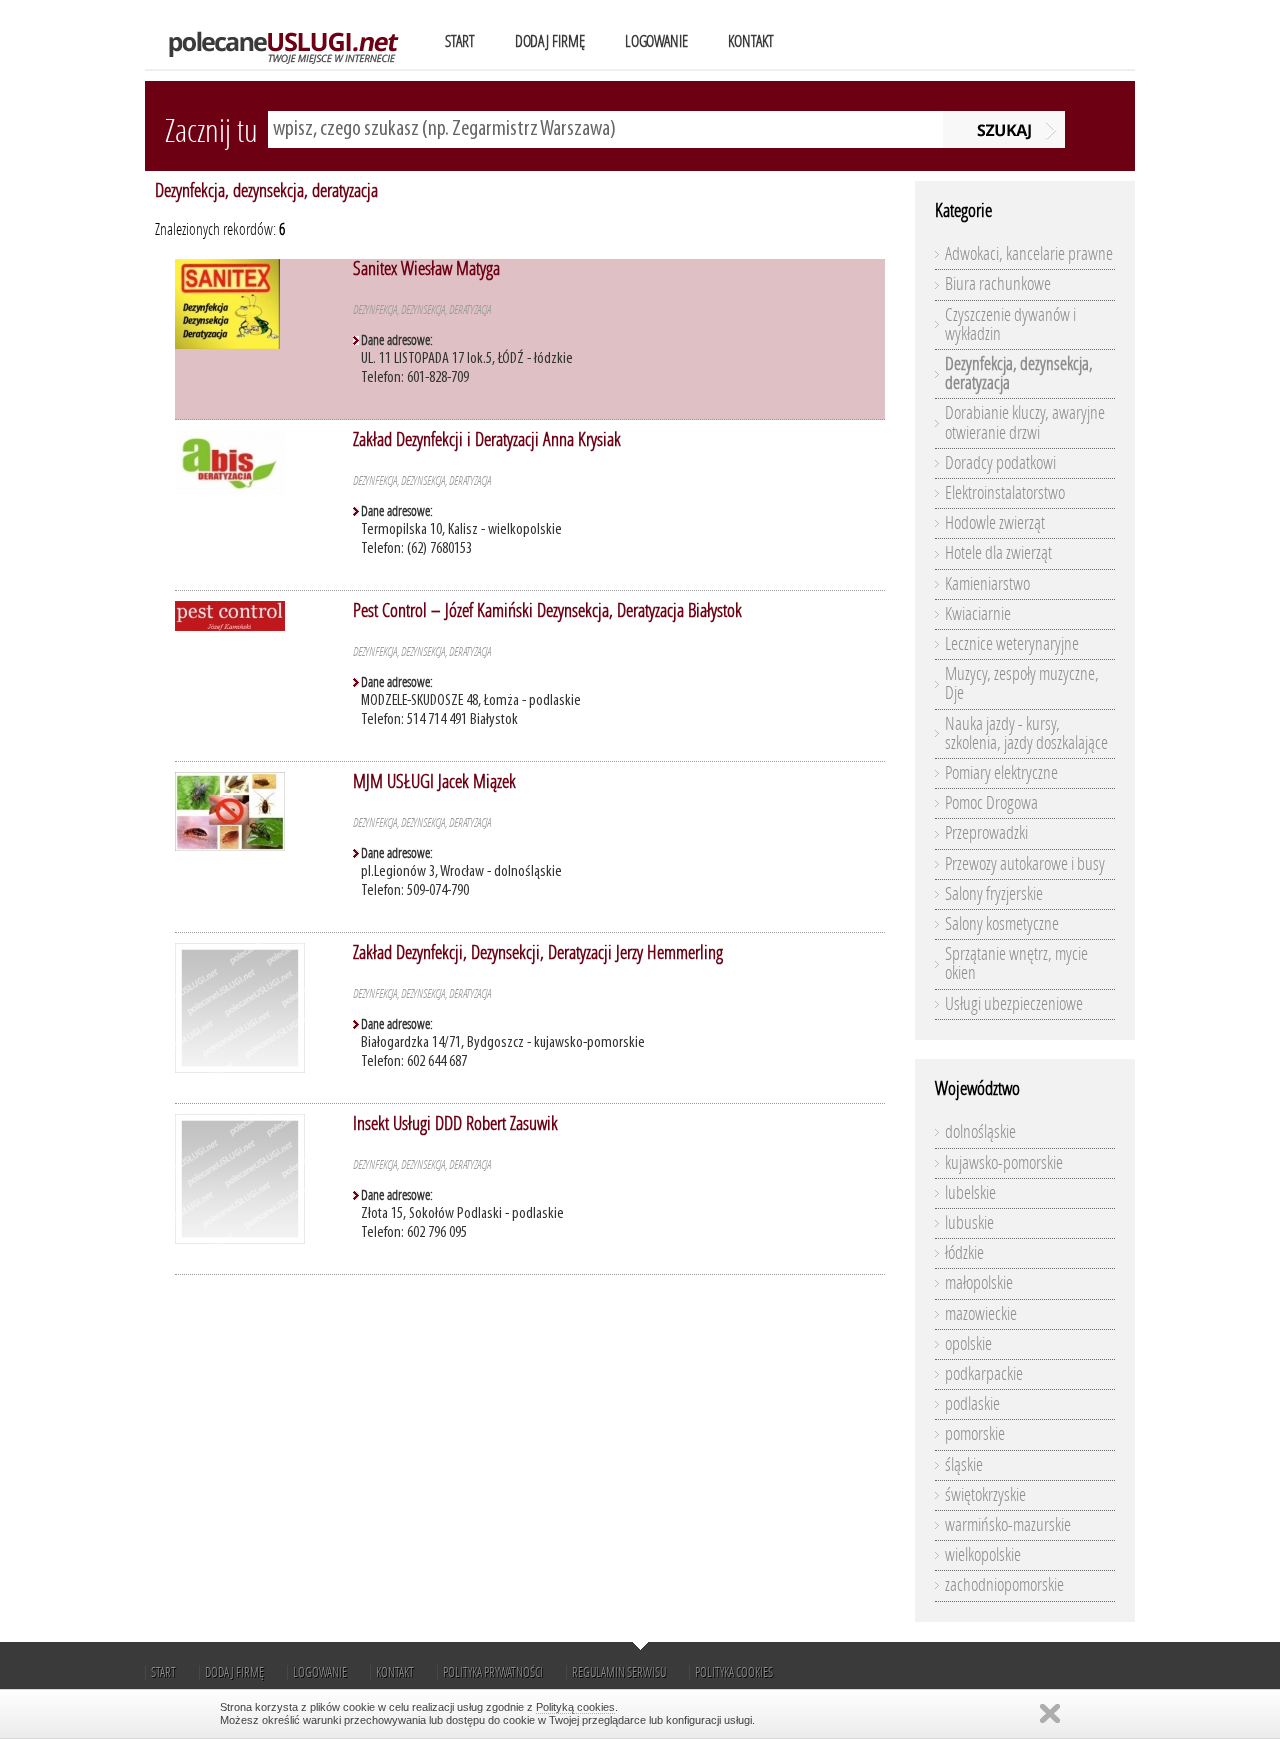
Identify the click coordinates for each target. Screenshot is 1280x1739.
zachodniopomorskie (1004, 1585)
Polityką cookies (575, 1707)
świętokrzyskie (985, 1495)
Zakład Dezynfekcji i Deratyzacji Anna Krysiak (487, 439)
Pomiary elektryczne (1001, 773)
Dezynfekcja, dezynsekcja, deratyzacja (266, 190)
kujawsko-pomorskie (1004, 1163)
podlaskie (972, 1404)
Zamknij (1050, 1713)
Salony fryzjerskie (994, 894)
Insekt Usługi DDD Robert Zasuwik (455, 1123)
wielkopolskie (983, 1555)
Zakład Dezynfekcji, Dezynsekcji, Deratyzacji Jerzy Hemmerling (538, 952)
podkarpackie (984, 1374)
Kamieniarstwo (987, 584)
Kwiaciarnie (978, 614)
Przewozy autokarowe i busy (1025, 864)
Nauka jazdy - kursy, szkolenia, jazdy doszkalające (1026, 733)
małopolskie (979, 1283)
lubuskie (969, 1223)
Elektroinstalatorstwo (1005, 493)
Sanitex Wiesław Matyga (426, 268)
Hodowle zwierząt (995, 523)
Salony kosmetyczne (1002, 924)
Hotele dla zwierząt (998, 553)
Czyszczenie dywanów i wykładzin (1010, 324)
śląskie (964, 1465)
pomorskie (975, 1434)
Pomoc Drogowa (991, 803)
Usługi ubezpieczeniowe (1014, 1004)
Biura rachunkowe (998, 284)
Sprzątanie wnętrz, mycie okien (1016, 963)
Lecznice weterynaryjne (1012, 644)
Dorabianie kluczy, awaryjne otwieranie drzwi (1025, 422)
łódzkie (964, 1253)
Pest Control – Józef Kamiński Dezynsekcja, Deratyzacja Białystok (547, 610)
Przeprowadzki (986, 833)
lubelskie (970, 1193)
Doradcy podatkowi (1000, 463)
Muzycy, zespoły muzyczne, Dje (1022, 683)
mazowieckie (981, 1314)
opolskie (968, 1344)
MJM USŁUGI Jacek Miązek (434, 781)
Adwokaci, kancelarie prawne (1029, 254)
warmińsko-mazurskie (1008, 1525)
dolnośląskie (980, 1132)
